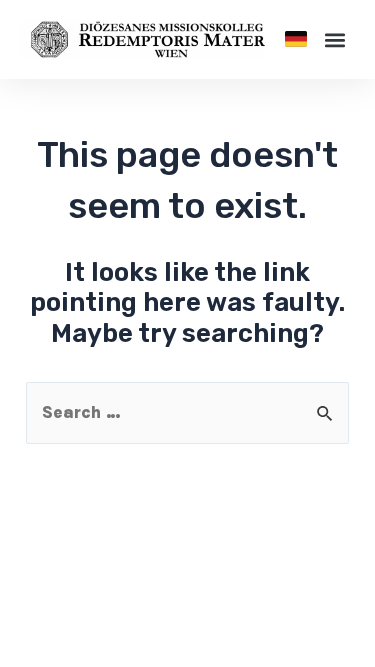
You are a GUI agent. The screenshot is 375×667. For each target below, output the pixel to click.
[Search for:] (187, 412)
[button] (296, 39)
